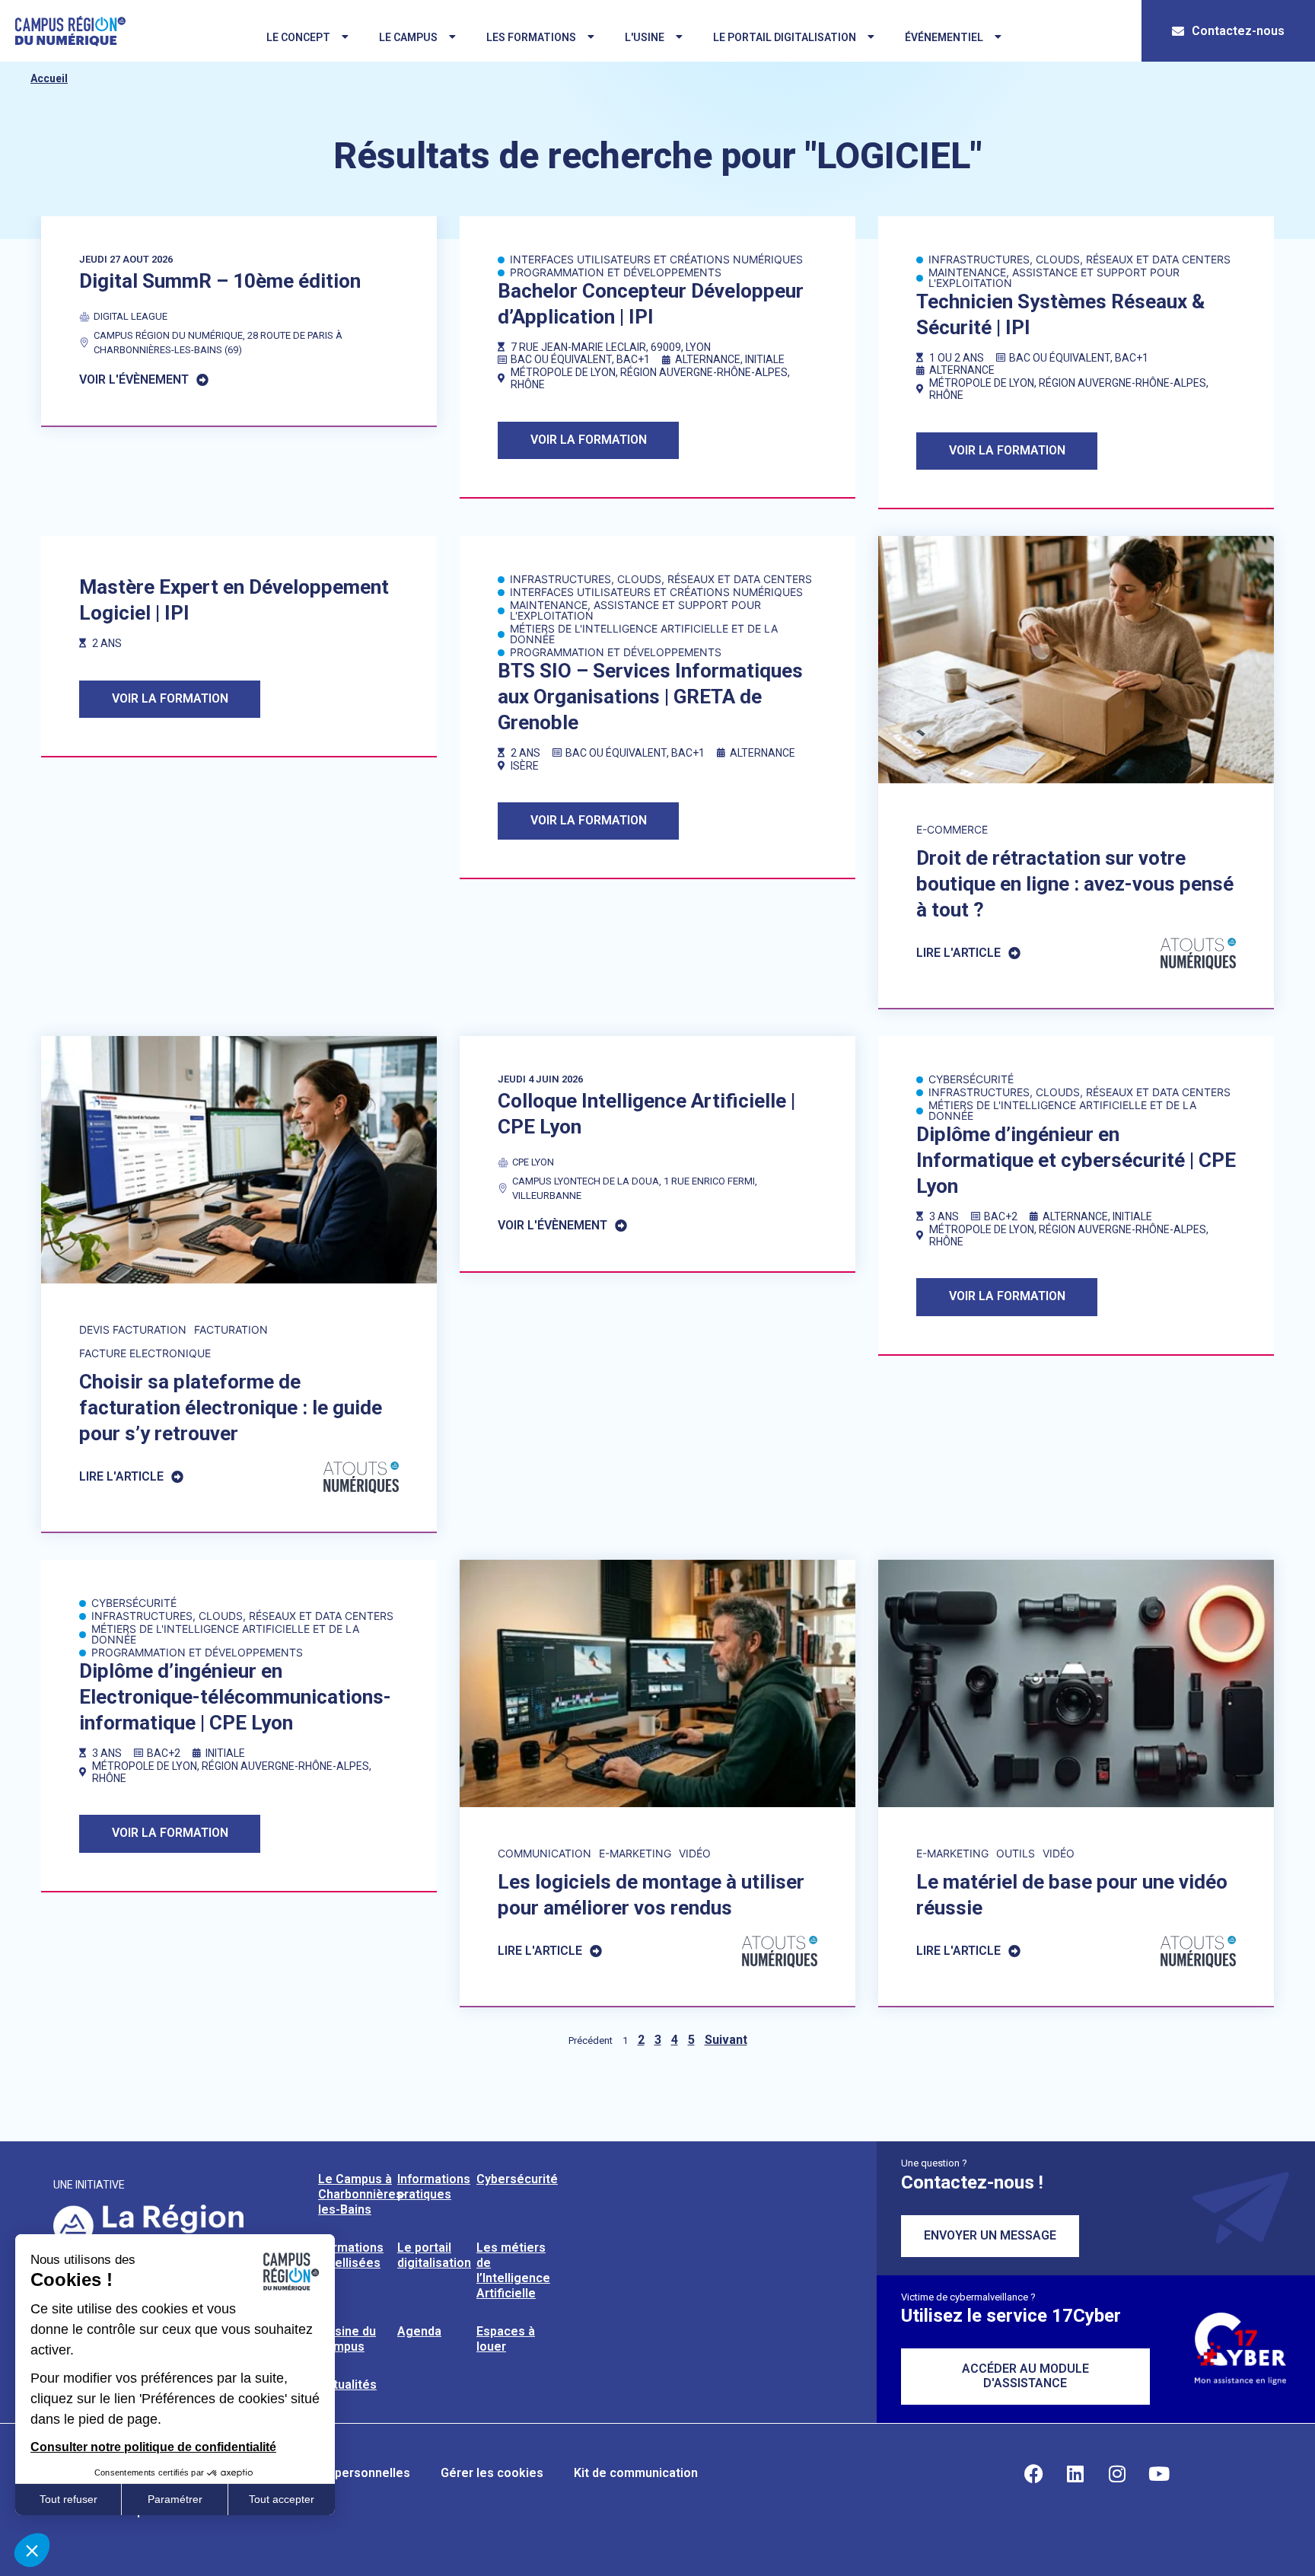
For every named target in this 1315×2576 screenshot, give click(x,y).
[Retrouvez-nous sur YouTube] (1159, 2473)
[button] (32, 2550)
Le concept (298, 37)
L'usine (645, 37)
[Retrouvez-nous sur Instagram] (1117, 2473)
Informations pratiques (434, 2187)
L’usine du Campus (347, 2339)
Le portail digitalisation (785, 37)
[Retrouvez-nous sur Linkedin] (1075, 2473)
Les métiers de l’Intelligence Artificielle (513, 2270)
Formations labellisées (351, 2255)
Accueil (49, 78)
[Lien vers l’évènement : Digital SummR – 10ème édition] (239, 321)
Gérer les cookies (492, 2473)
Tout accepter (282, 2499)
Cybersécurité (517, 2179)
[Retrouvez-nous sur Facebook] (1033, 2473)
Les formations (531, 37)
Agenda (419, 2331)
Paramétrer (175, 2499)
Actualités (347, 2385)
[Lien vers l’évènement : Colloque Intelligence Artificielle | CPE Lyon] (657, 1154)
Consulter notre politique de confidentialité (153, 2447)
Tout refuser (68, 2499)
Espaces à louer (506, 2339)
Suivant (726, 2040)
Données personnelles (345, 2473)
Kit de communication (636, 2473)
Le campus (408, 37)
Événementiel (944, 37)
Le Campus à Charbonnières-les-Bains (363, 2194)
